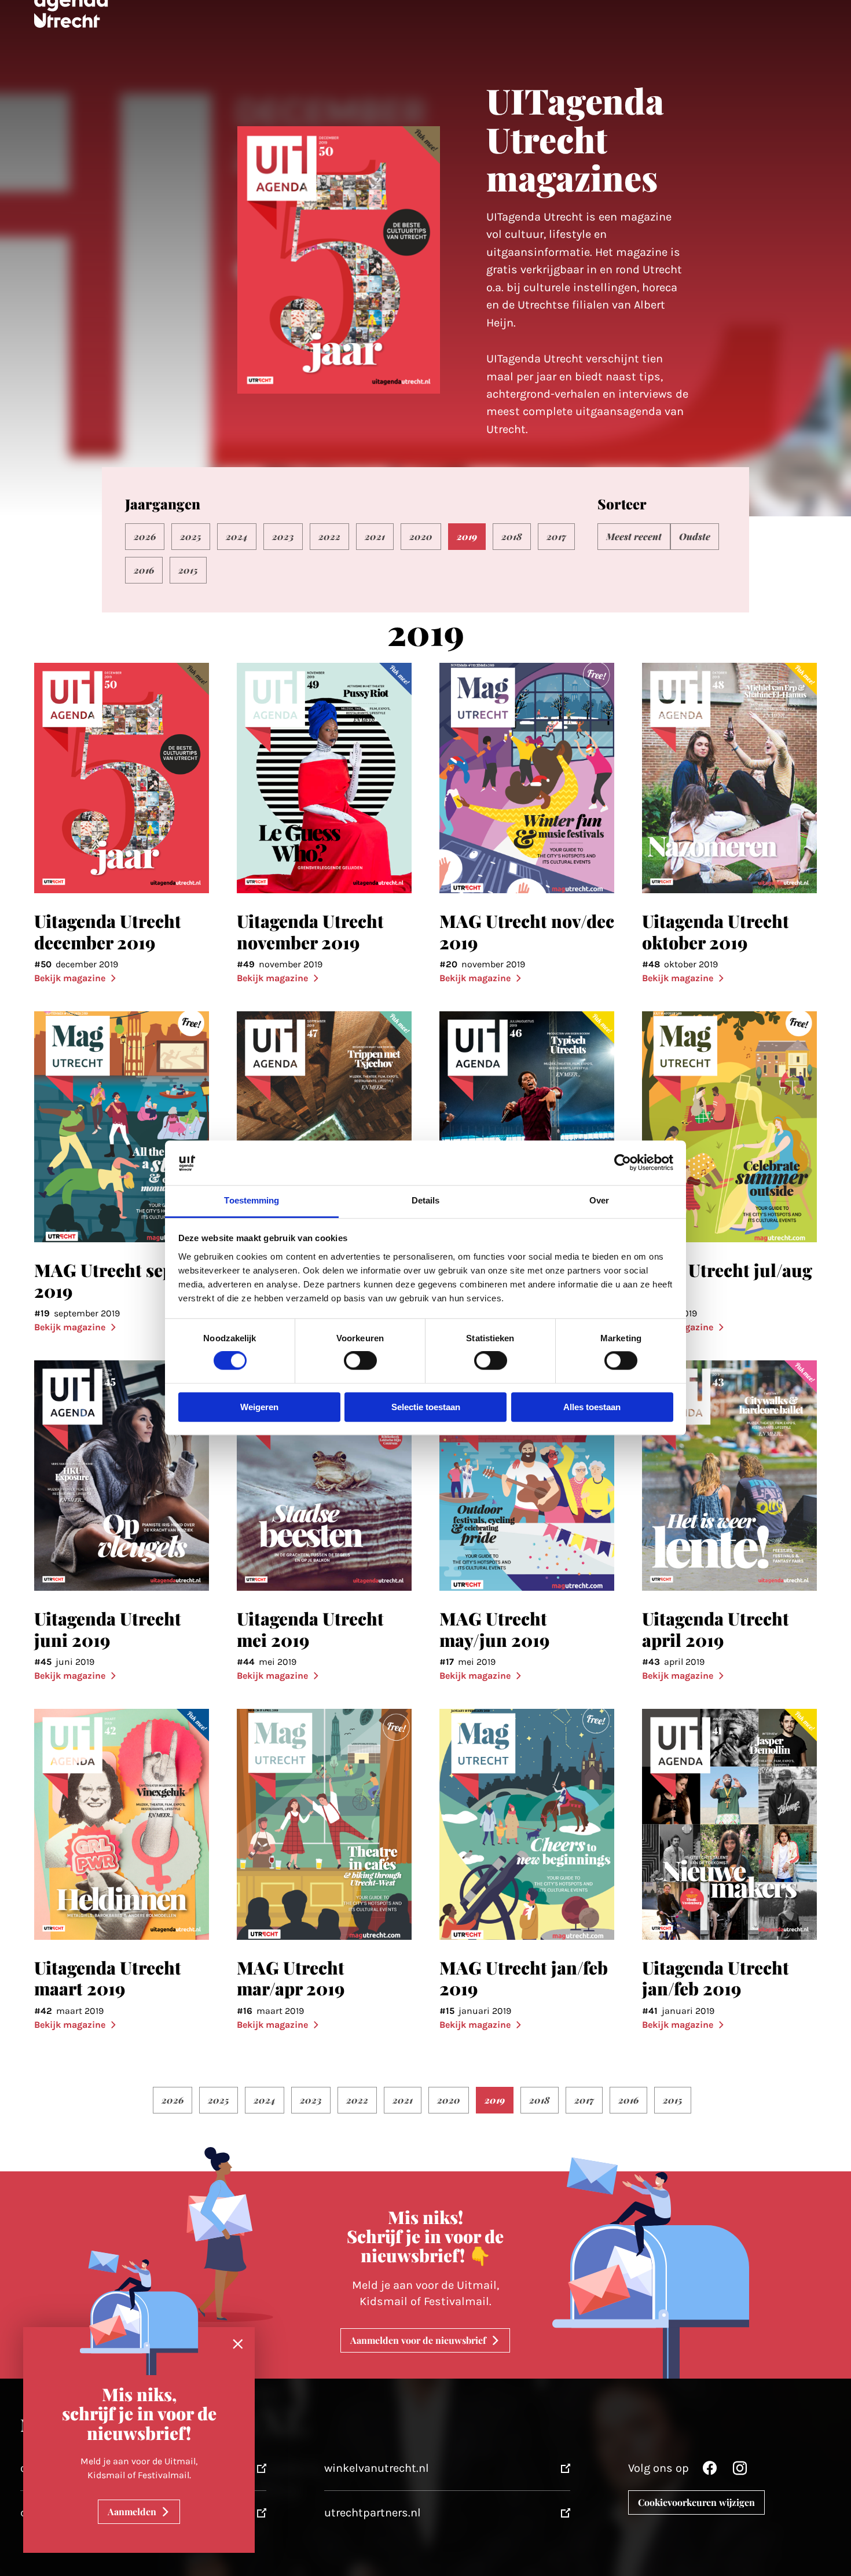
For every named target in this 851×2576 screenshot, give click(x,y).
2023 (283, 536)
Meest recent (634, 536)
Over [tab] (599, 1200)
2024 (237, 536)
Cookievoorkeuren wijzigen (696, 2502)
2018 (512, 536)
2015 (188, 570)
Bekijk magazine (70, 978)
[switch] (360, 1361)
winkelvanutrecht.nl (377, 2468)
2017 (556, 536)
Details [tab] (426, 1200)
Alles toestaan (592, 1407)
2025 (191, 536)
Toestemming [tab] (252, 1200)
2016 (144, 570)
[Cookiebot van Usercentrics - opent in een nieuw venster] (623, 1163)
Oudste (695, 536)
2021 (375, 536)
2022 (329, 536)
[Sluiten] (238, 2344)
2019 (467, 536)
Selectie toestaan (426, 1407)
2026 (145, 536)
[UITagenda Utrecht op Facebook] (710, 2471)
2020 (421, 536)
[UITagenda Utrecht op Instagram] (740, 2471)
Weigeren (259, 1407)
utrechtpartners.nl (373, 2513)
